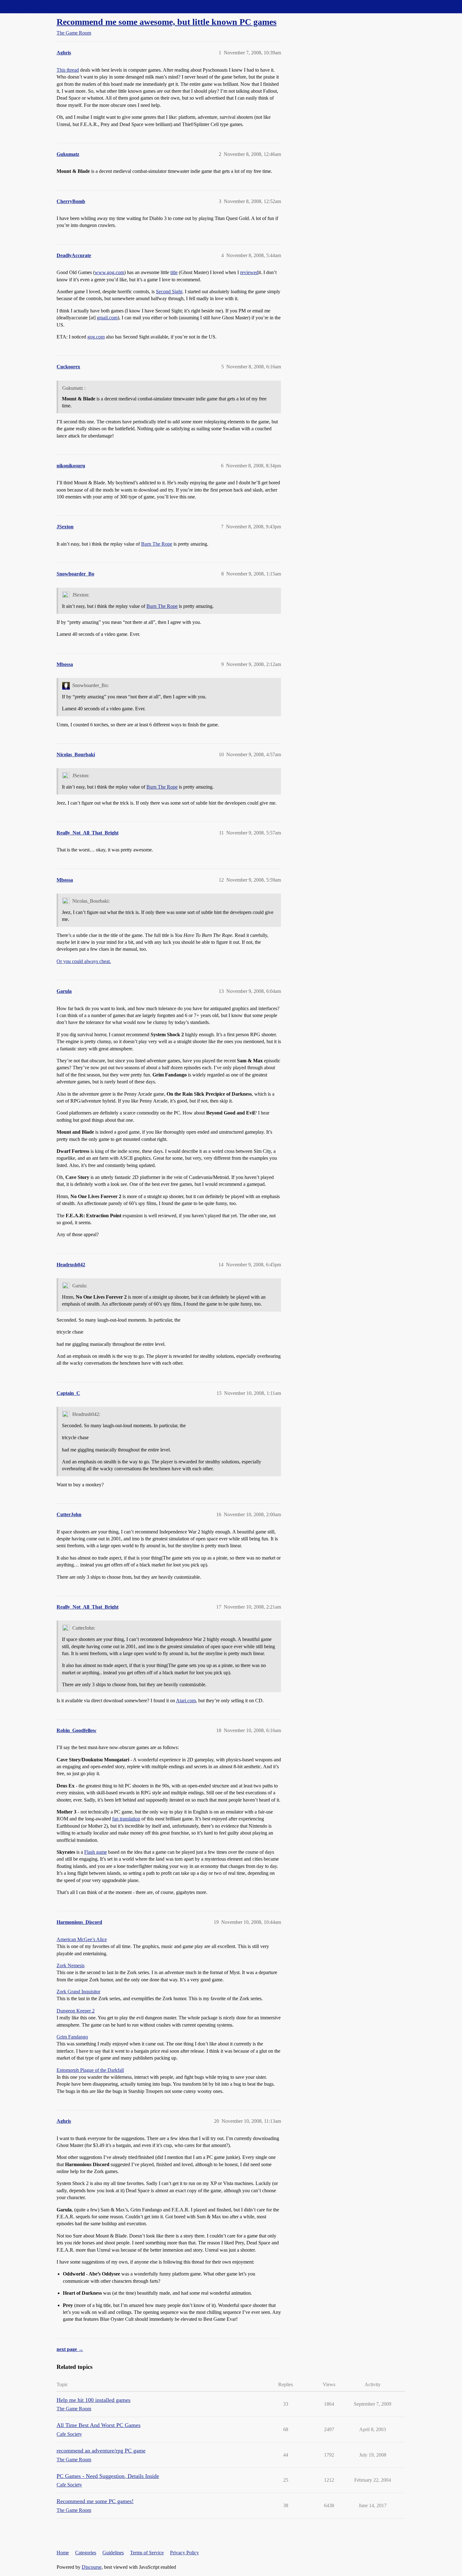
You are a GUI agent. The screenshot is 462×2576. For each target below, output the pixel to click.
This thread (68, 70)
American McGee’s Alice (82, 1939)
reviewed (249, 272)
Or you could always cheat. (84, 961)
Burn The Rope (157, 544)
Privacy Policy (184, 2553)
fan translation (126, 1819)
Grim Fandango (72, 2037)
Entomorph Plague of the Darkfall (90, 2070)
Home (63, 2553)
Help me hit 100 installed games (93, 2400)
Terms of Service (147, 2553)
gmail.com (107, 318)
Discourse (92, 2567)
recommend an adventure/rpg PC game (101, 2451)
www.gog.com (109, 272)
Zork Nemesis (71, 1965)
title (174, 272)
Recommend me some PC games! (95, 2501)
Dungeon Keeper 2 (76, 2011)
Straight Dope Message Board (33, 6)
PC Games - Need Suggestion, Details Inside (108, 2476)
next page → (70, 2349)
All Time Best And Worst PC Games (99, 2425)
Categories (86, 2553)
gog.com (96, 337)
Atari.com (186, 1701)
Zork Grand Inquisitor (78, 1992)
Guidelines (113, 2553)
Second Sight (169, 292)
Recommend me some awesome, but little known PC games (167, 22)
